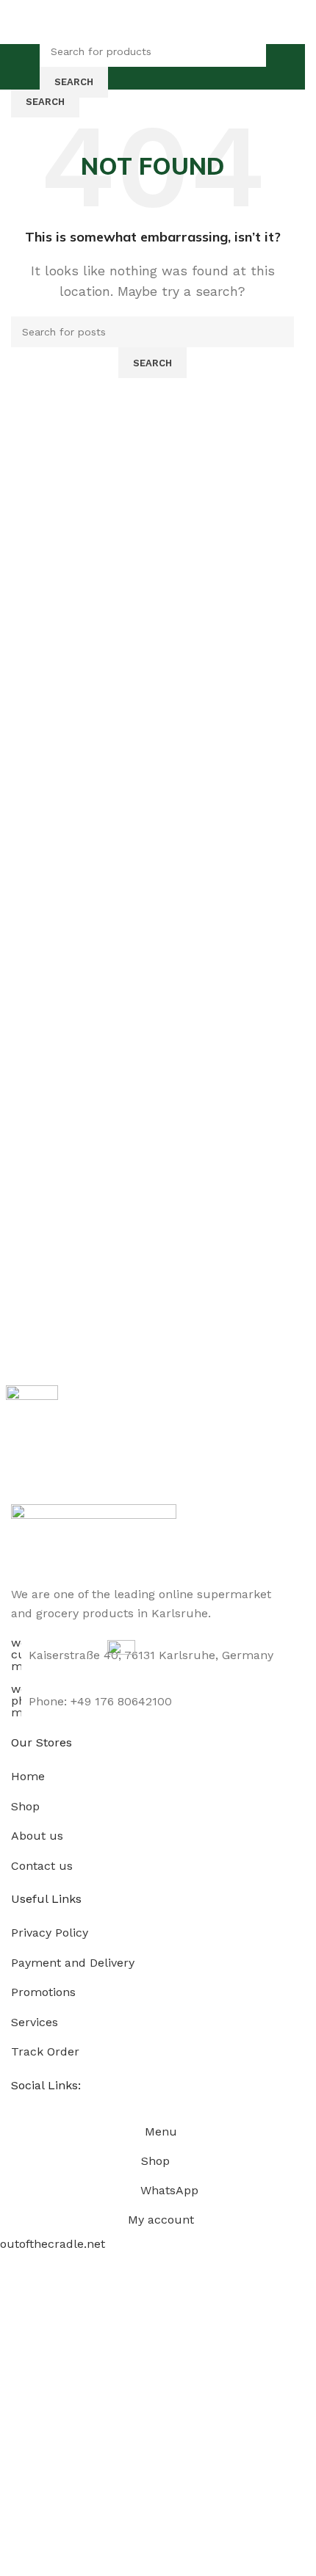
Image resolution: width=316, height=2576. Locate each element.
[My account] (279, 67)
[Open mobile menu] (26, 67)
